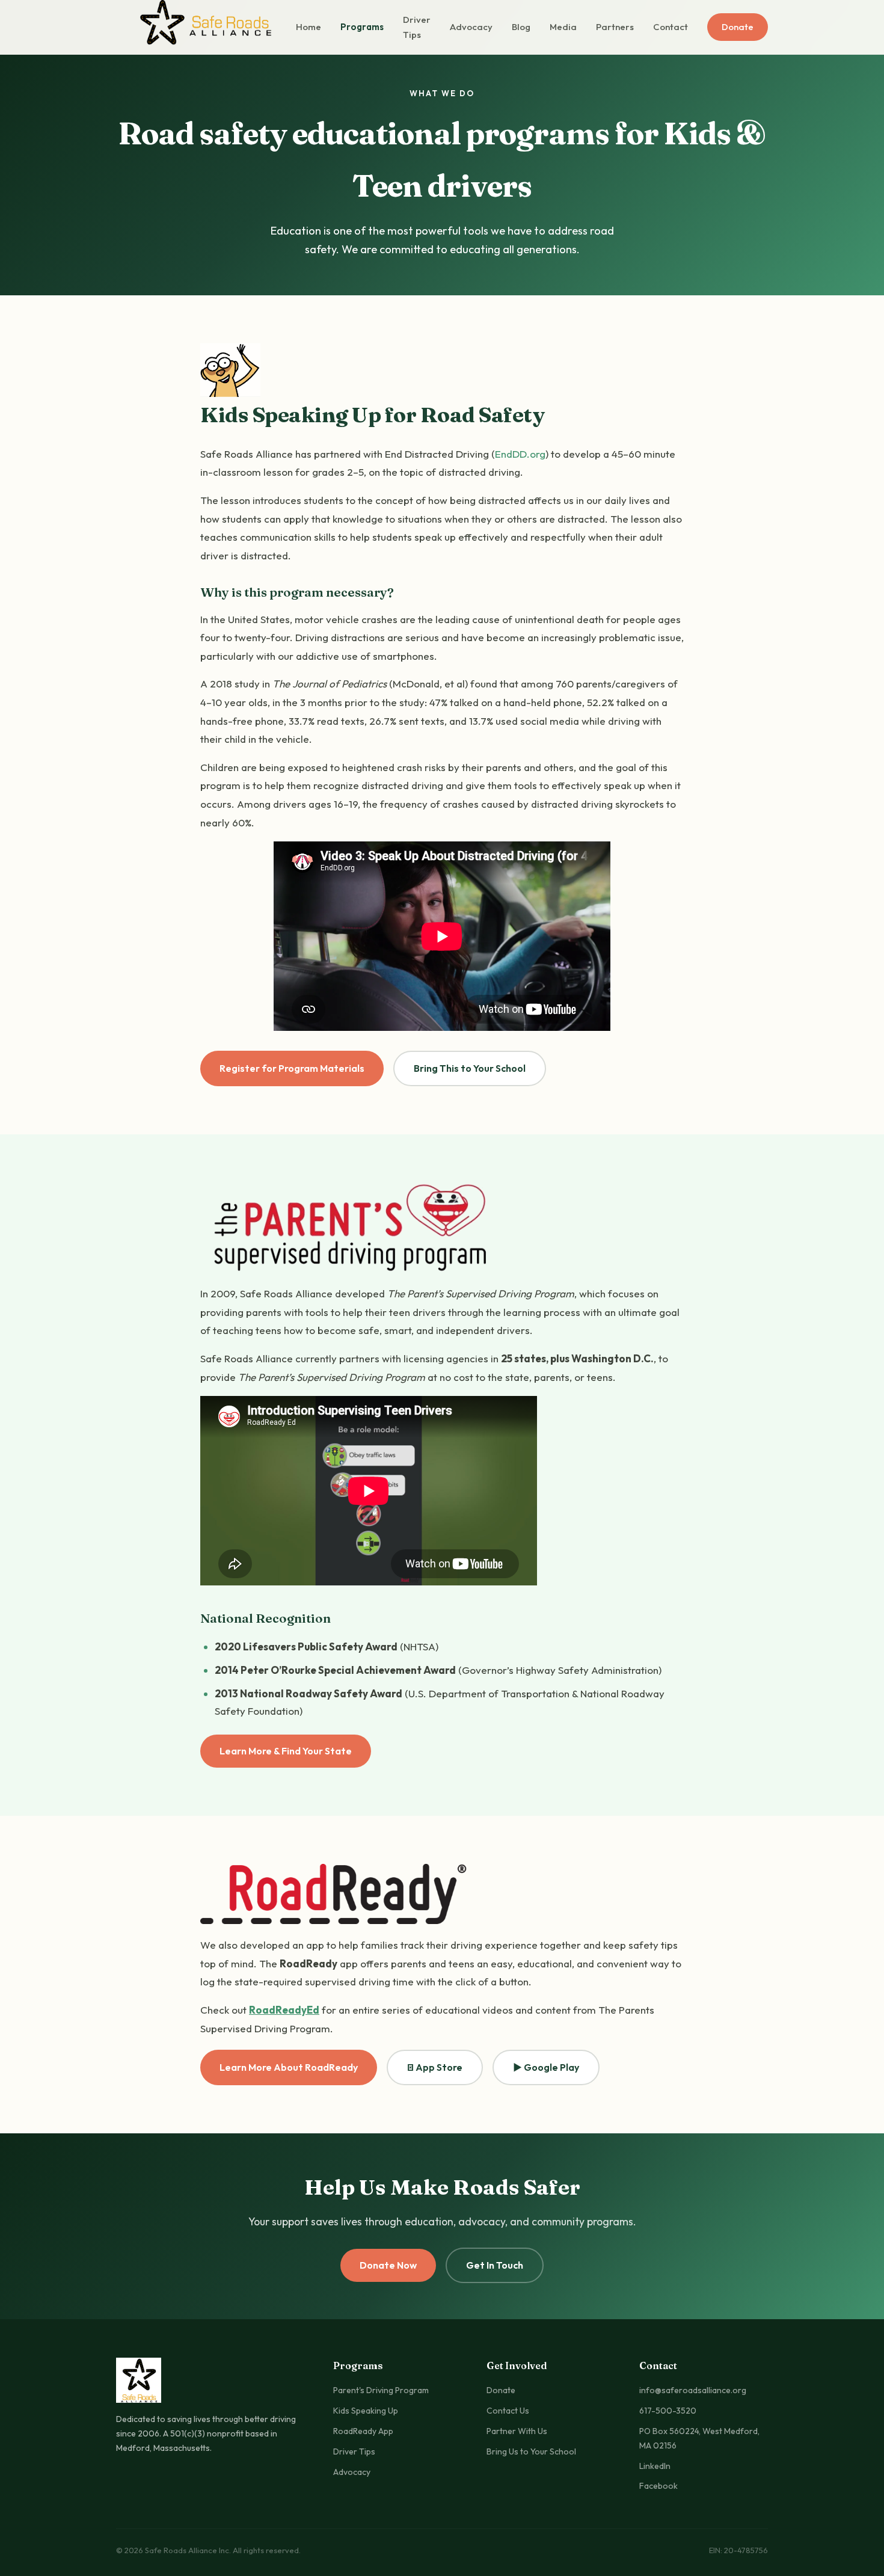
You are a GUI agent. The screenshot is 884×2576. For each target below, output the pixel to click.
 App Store (435, 2067)
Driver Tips (417, 27)
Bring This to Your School (470, 1068)
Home (308, 27)
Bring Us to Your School (531, 2452)
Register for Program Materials (292, 1068)
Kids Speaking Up (366, 2411)
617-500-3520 (668, 2411)
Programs (362, 27)
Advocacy (471, 27)
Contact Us (508, 2411)
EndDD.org (520, 454)
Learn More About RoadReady (289, 2067)
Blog (521, 27)
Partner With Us (517, 2431)
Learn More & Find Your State (286, 1751)
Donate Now (388, 2265)
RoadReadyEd (284, 2010)
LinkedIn (655, 2466)
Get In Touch (495, 2265)
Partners (615, 27)
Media (563, 27)
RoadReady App (363, 2431)
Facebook (658, 2486)
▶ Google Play (546, 2067)
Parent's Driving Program (381, 2390)
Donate (738, 27)
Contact (671, 27)
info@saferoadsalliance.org (693, 2390)
